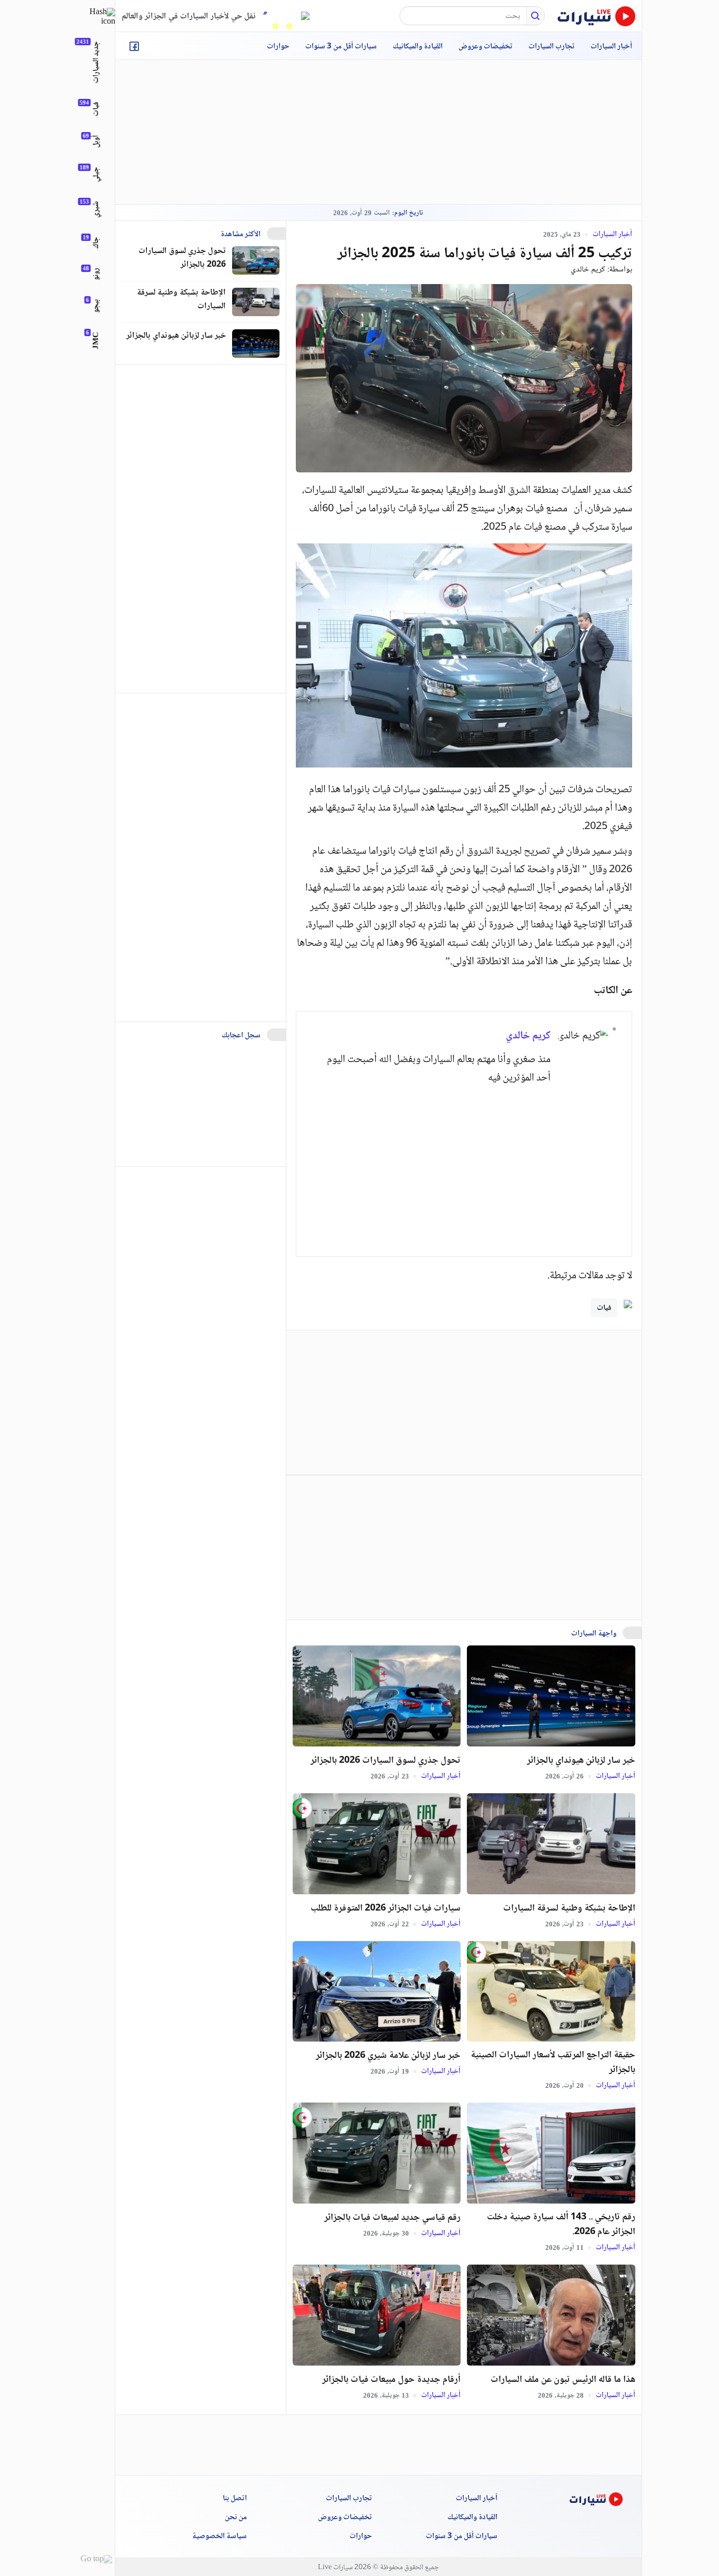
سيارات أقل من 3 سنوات (341, 47)
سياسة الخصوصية (219, 2537)
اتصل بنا (235, 2499)
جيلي (96, 174)
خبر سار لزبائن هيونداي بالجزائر (581, 1761)
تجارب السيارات (552, 47)
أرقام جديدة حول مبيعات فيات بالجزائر (391, 2380)
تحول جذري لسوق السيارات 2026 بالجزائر (386, 1761)
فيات (604, 1308)
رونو (96, 274)
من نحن (236, 2518)
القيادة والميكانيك (418, 47)
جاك (96, 243)
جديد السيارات (96, 62)
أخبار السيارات (611, 47)
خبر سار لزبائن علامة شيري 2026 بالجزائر (388, 2056)
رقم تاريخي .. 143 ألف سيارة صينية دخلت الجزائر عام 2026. (561, 2225)
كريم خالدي (588, 270)
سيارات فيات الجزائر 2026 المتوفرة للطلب (386, 1908)
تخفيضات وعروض (486, 47)
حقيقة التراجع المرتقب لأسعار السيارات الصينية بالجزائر (553, 2063)
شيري (96, 209)
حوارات (278, 47)
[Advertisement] (378, 132)
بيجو (96, 306)
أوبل (96, 142)
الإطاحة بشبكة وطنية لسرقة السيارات (569, 1908)
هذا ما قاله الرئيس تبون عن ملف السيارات (563, 2380)
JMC (96, 341)
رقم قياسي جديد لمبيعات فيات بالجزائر (392, 2218)
